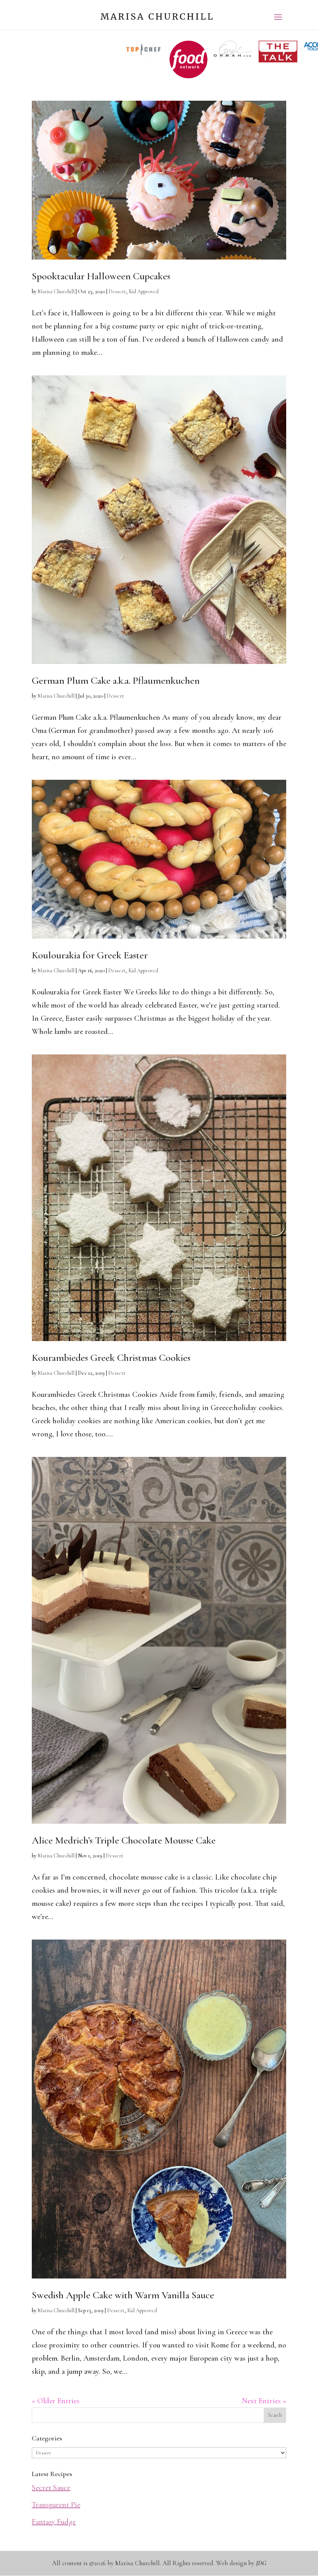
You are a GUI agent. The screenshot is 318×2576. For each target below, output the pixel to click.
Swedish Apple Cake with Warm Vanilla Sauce (123, 2295)
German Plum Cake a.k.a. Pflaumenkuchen (116, 680)
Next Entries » (264, 2401)
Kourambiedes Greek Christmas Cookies (111, 1358)
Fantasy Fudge (54, 2522)
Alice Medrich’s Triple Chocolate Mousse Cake (124, 1840)
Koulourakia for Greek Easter (90, 955)
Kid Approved (144, 291)
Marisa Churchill (56, 291)
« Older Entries (56, 2401)
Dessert (117, 291)
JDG (261, 2563)
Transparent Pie (56, 2505)
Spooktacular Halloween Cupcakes (101, 276)
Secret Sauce (51, 2488)
